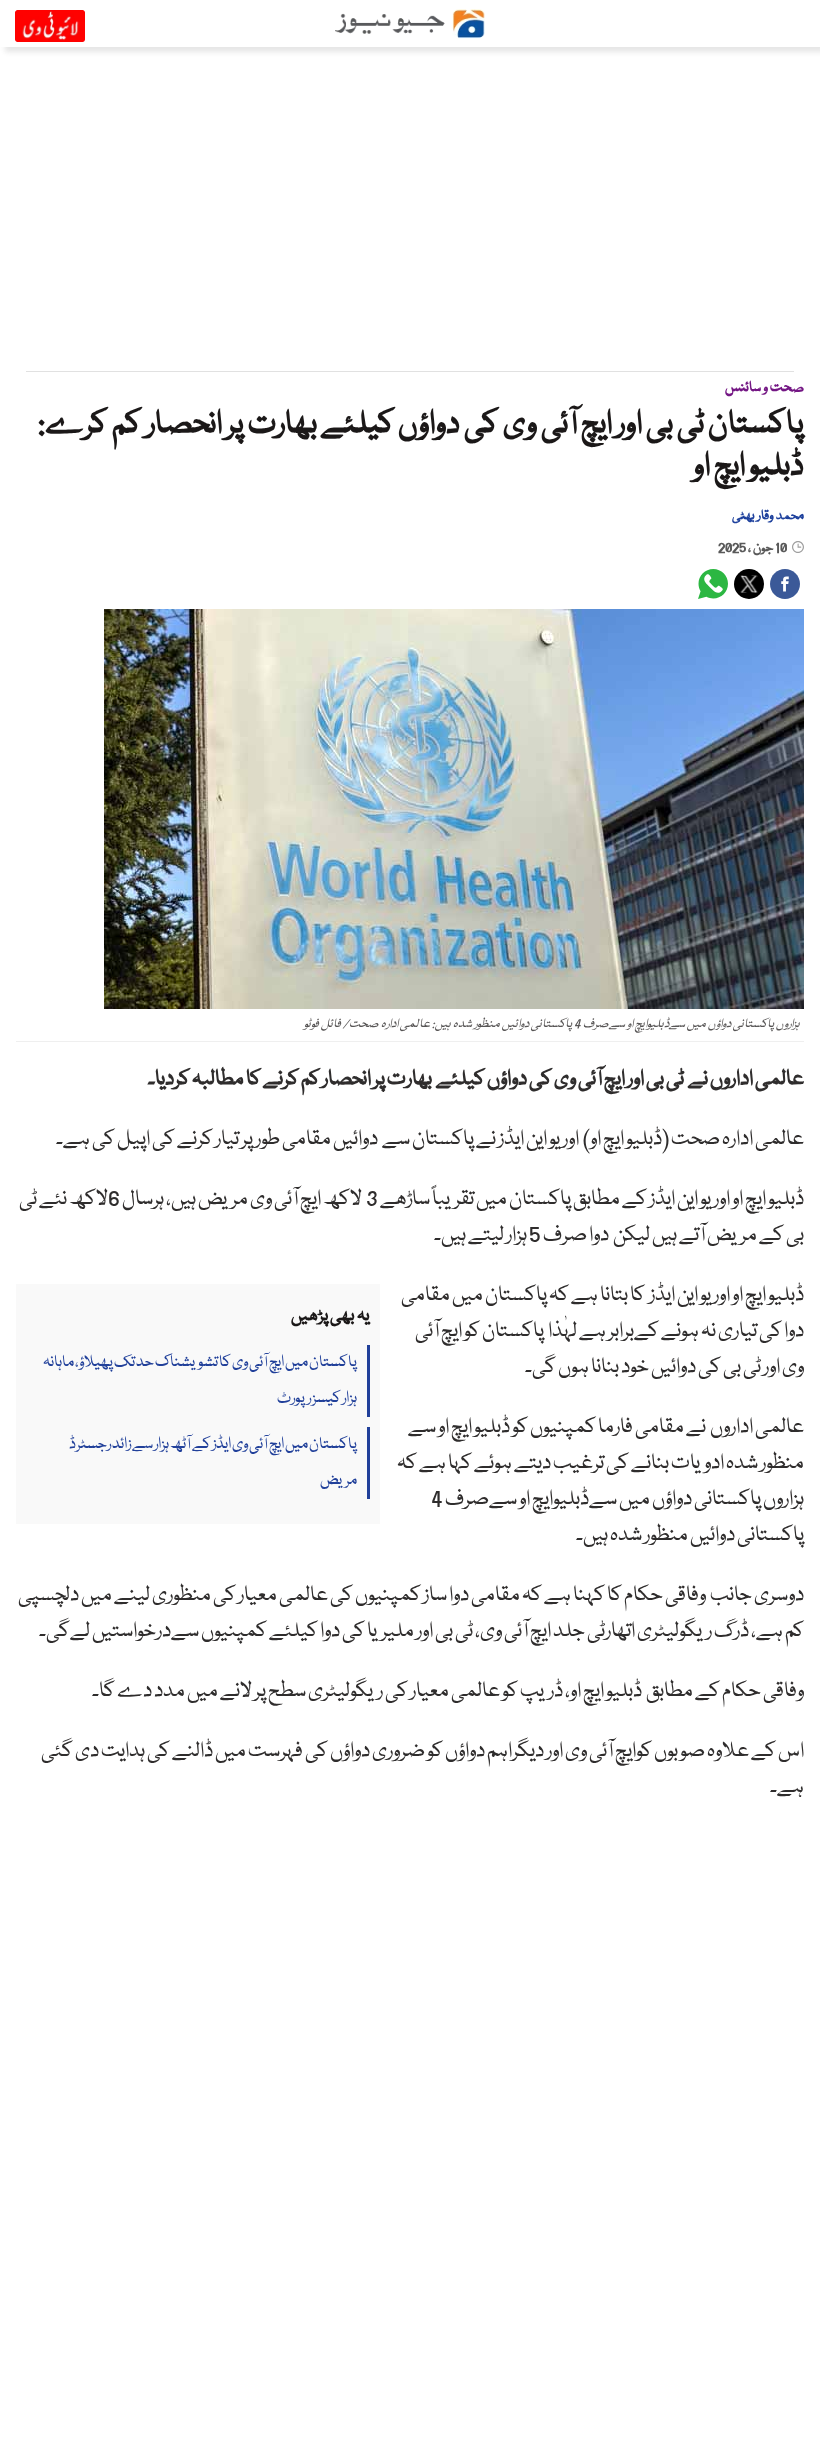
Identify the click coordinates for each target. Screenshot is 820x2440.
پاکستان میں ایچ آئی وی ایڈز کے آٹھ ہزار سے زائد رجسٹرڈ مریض (213, 1463)
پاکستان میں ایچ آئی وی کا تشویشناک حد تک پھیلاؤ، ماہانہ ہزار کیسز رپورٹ (200, 1381)
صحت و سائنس (764, 388)
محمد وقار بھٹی (767, 516)
